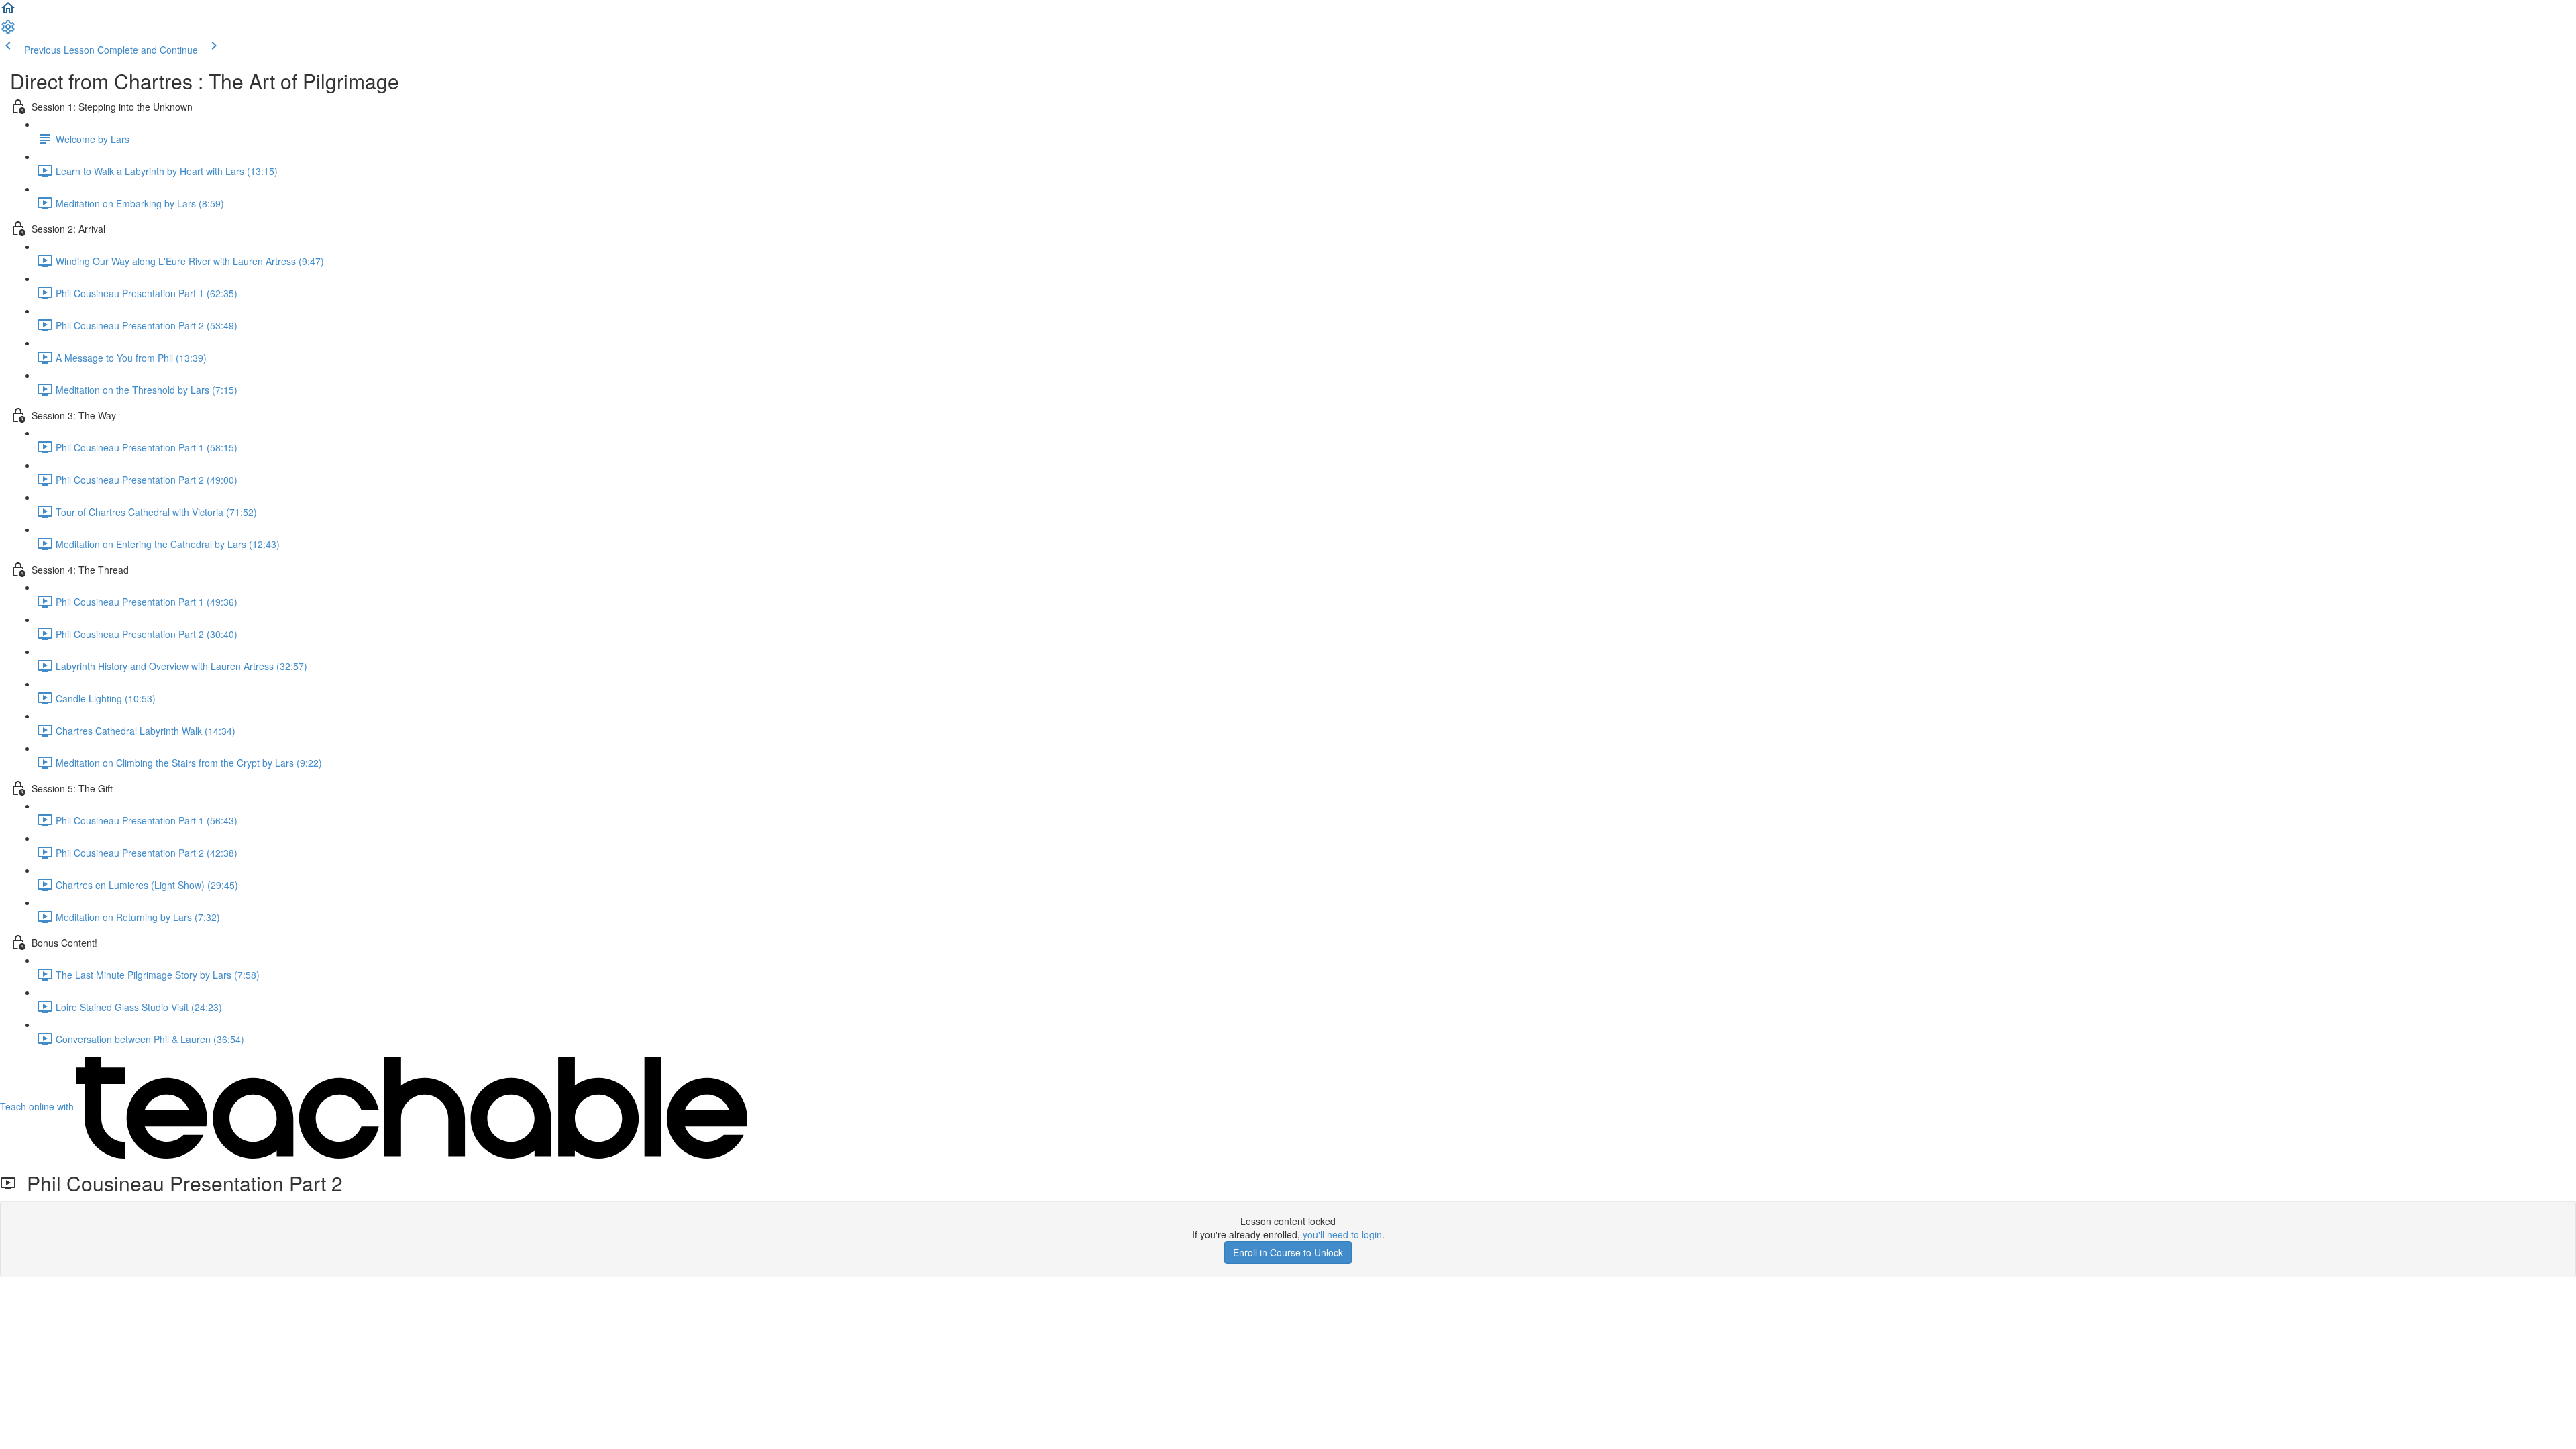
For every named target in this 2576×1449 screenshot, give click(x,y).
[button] (8, 12)
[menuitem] (8, 31)
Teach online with (38, 1106)
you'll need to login (1342, 1234)
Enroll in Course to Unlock (1288, 1252)
